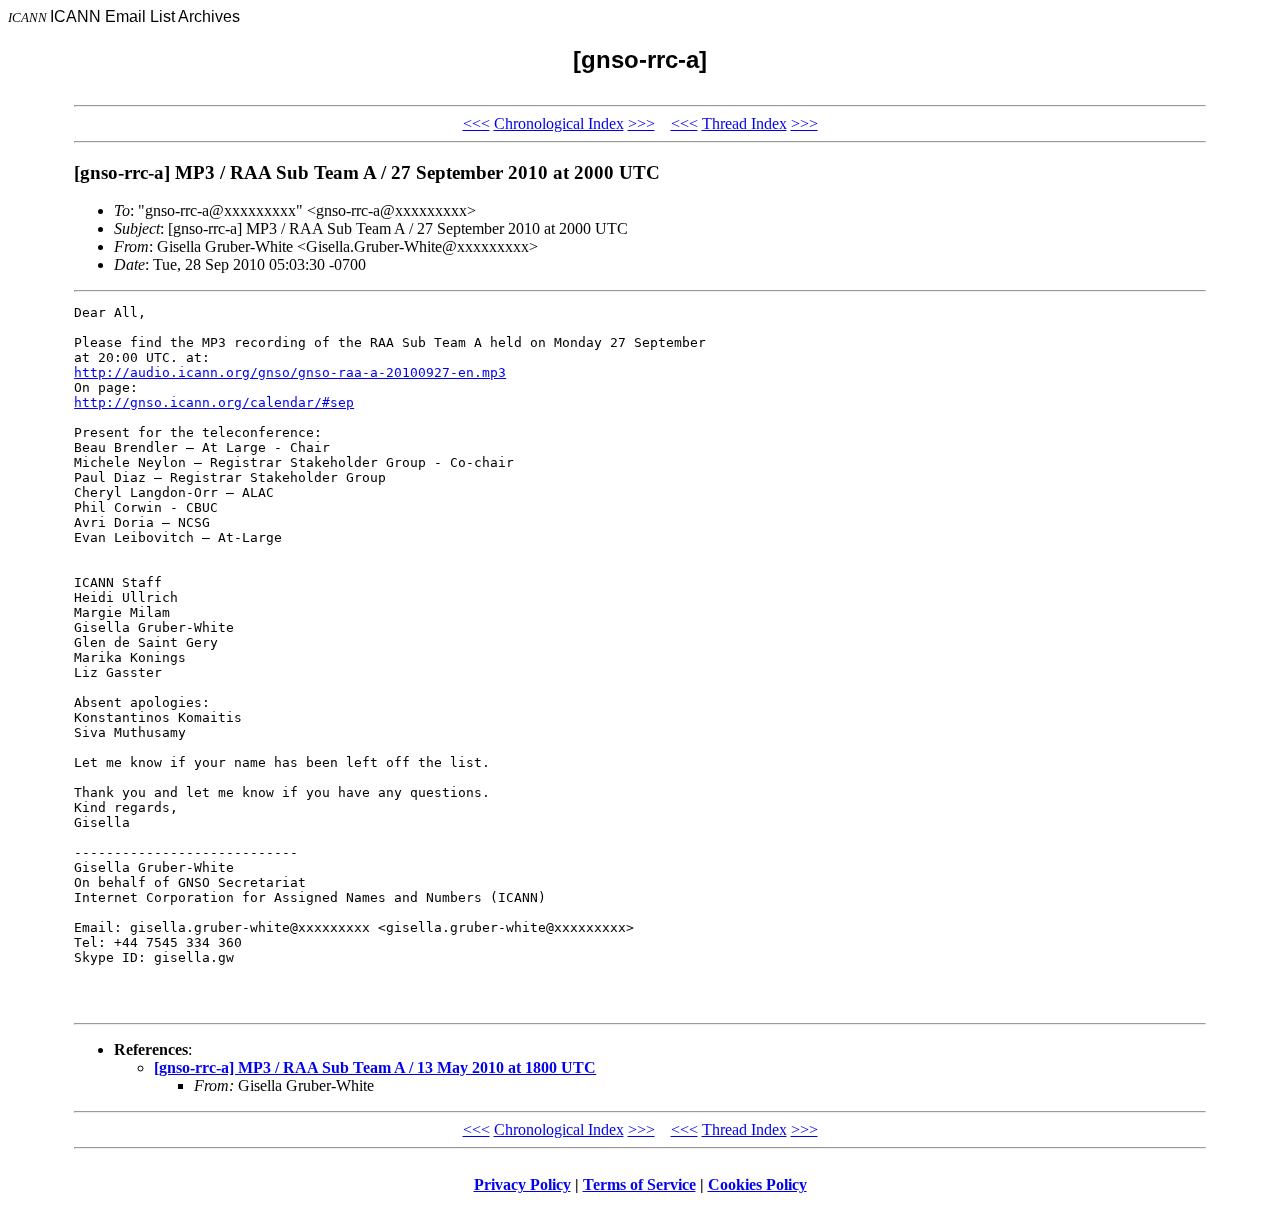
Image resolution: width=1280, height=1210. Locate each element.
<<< (476, 123)
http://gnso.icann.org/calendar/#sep (214, 402)
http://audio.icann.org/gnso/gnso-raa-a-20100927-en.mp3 (290, 372)
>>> (641, 123)
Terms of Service (639, 1184)
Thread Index (744, 123)
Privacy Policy (522, 1184)
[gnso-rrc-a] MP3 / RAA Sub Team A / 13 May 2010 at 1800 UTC (375, 1067)
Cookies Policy (757, 1184)
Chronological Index (559, 123)
